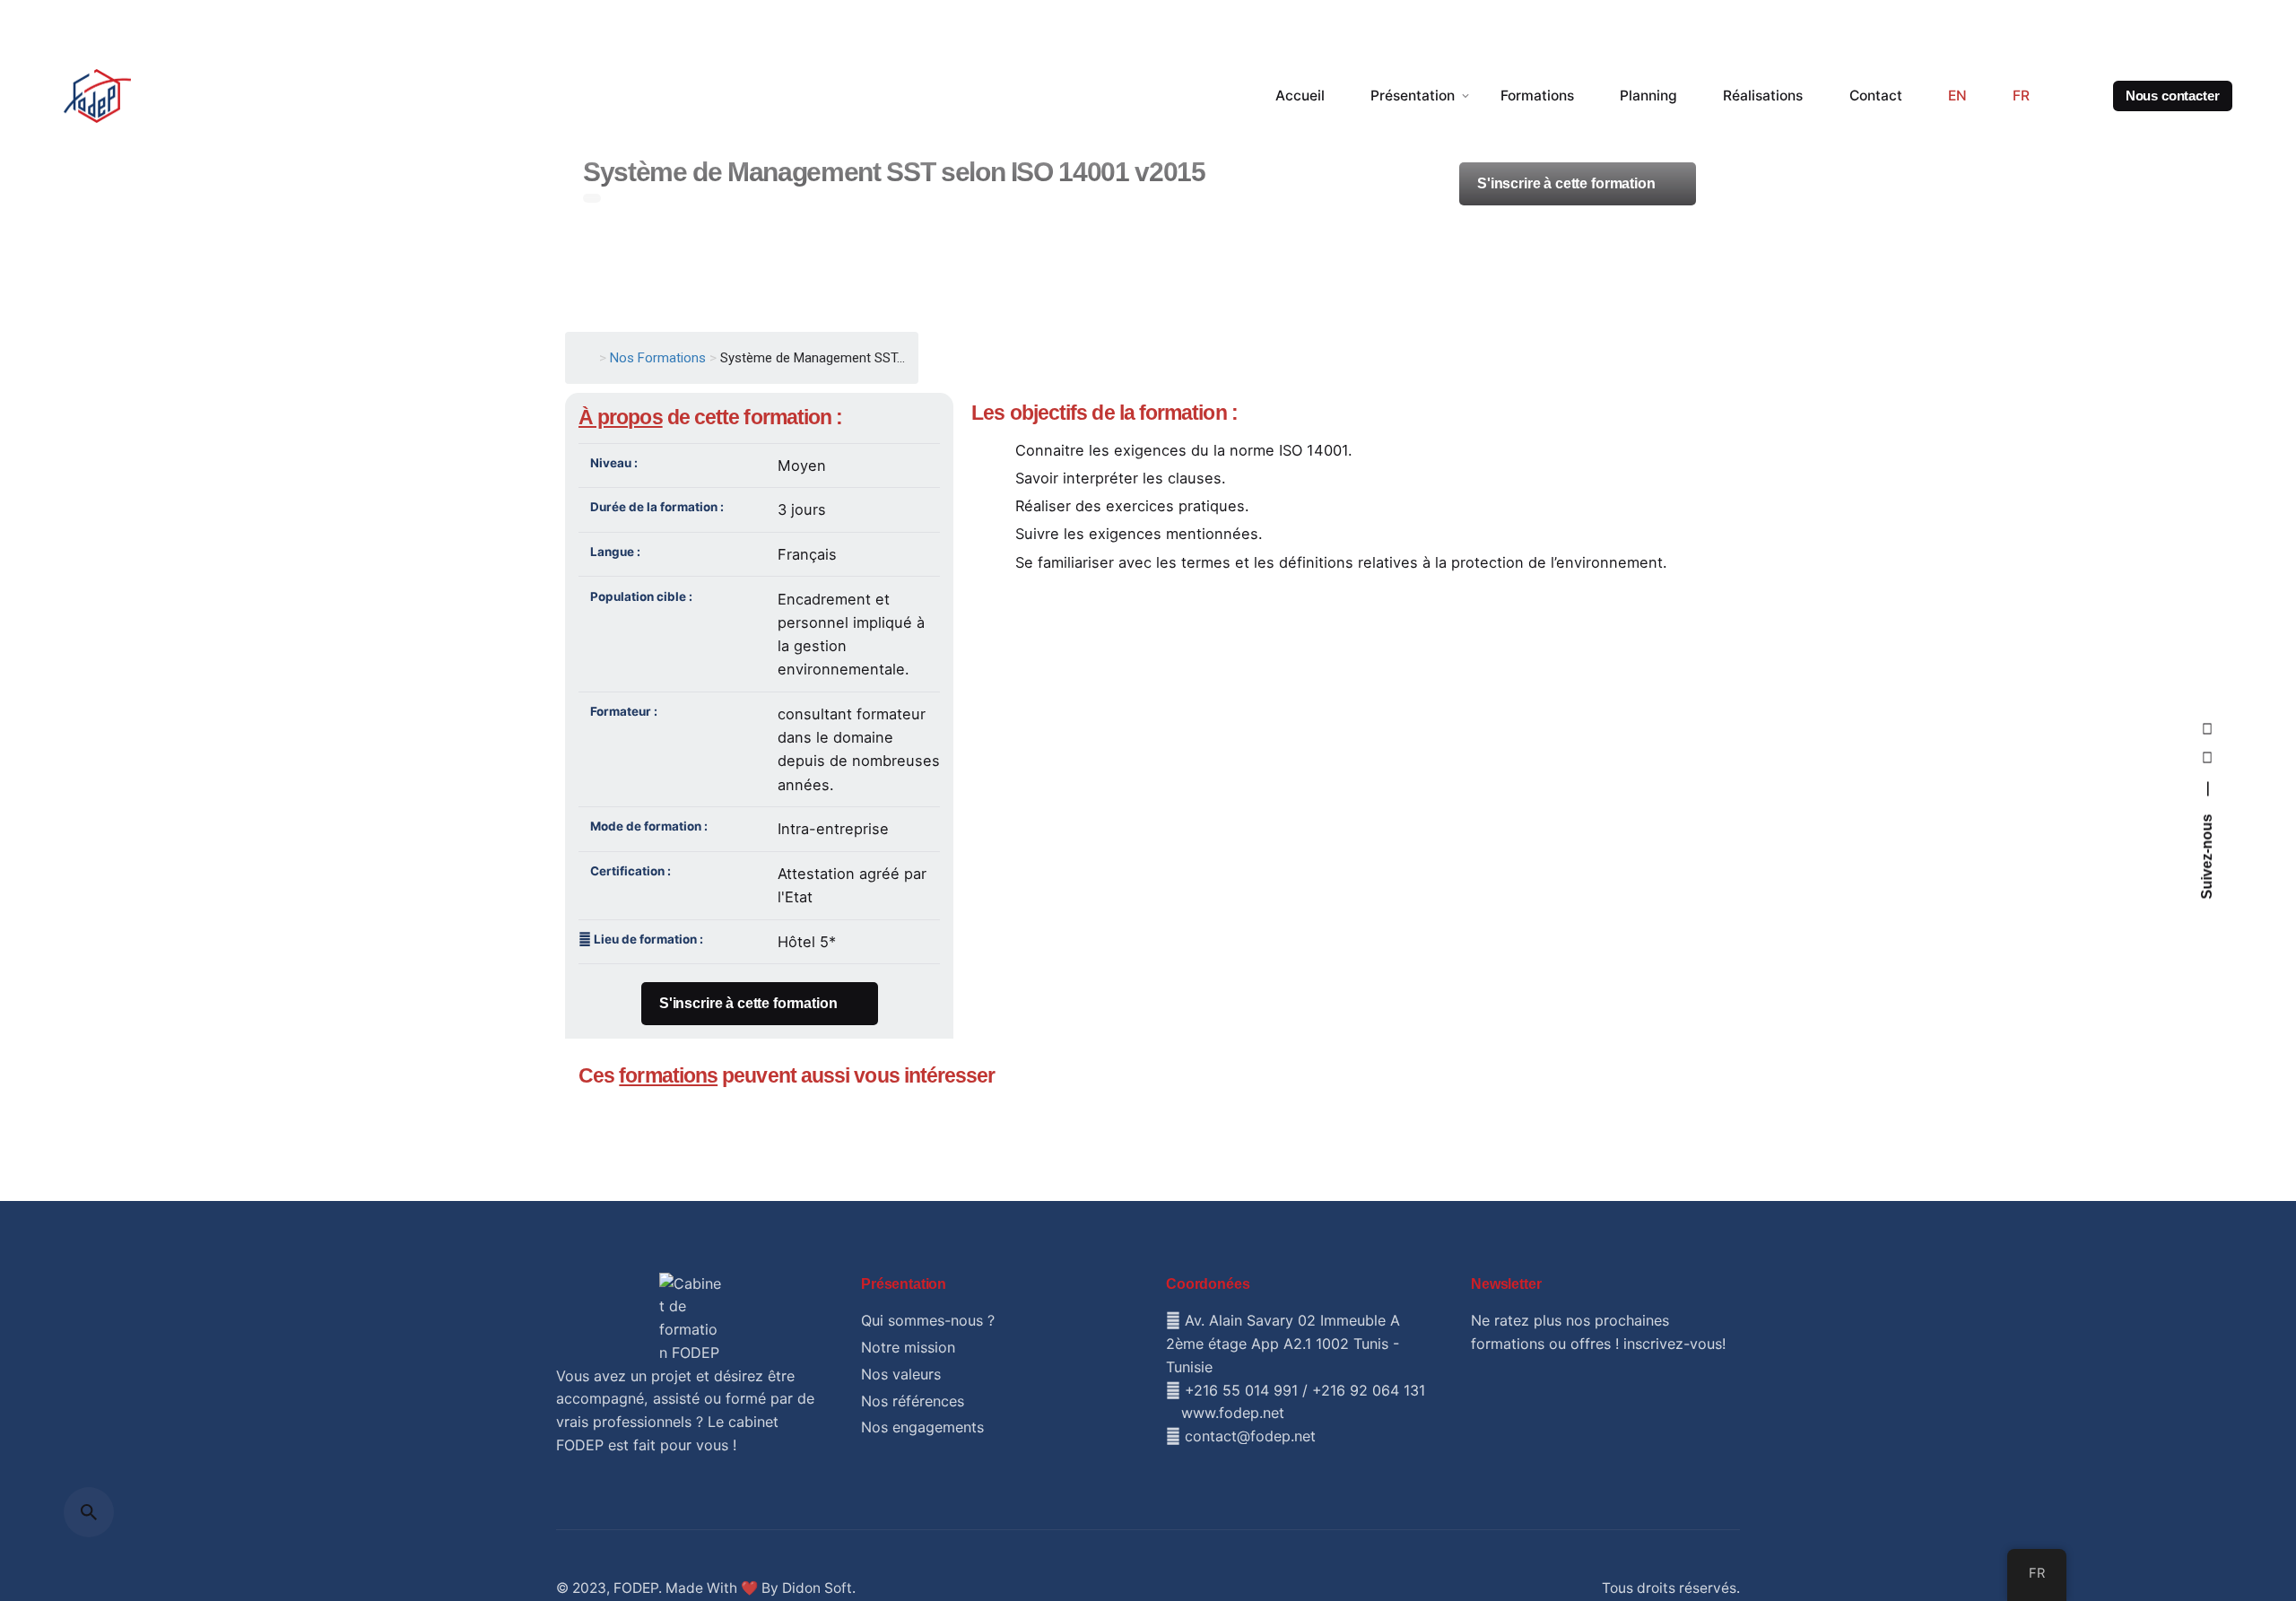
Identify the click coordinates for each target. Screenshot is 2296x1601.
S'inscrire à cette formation (748, 1003)
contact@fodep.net (1250, 1436)
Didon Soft (817, 1588)
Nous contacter (2178, 96)
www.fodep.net (1233, 1413)
